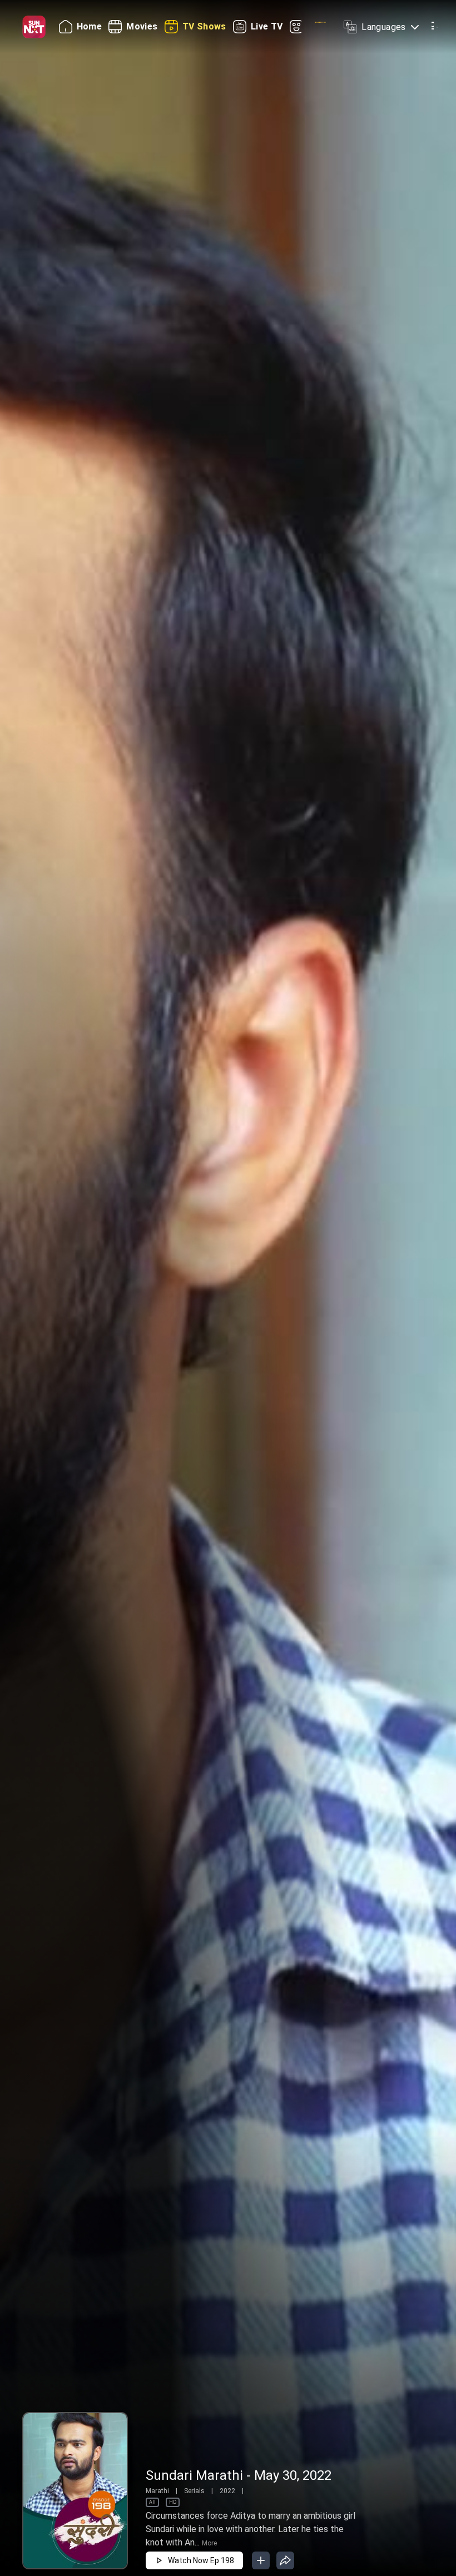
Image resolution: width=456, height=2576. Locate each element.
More (209, 2543)
